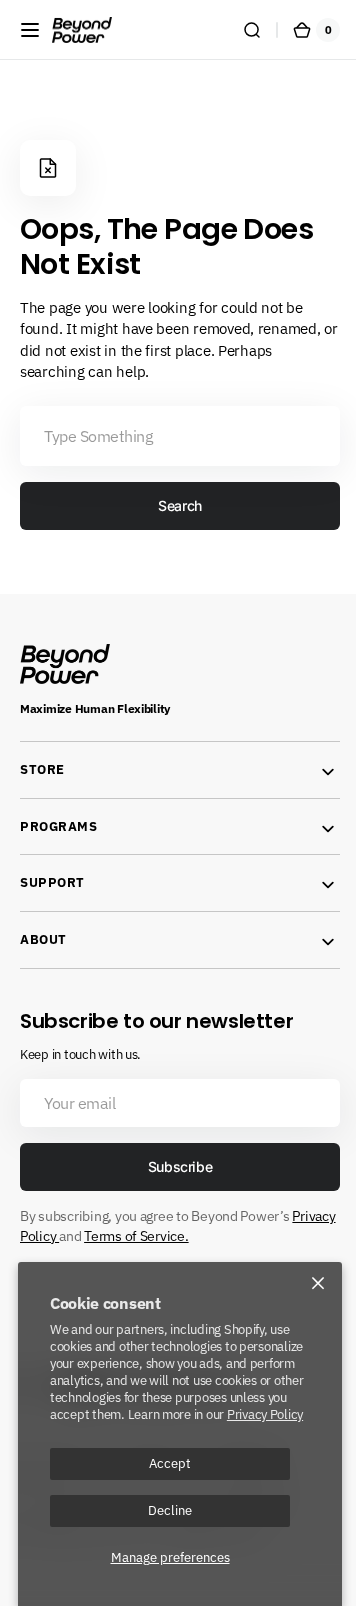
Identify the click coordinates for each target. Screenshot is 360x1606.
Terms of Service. (234, 1236)
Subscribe (172, 1166)
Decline (170, 1510)
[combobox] (172, 436)
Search (172, 505)
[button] (30, 30)
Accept (170, 1463)
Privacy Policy (265, 1414)
